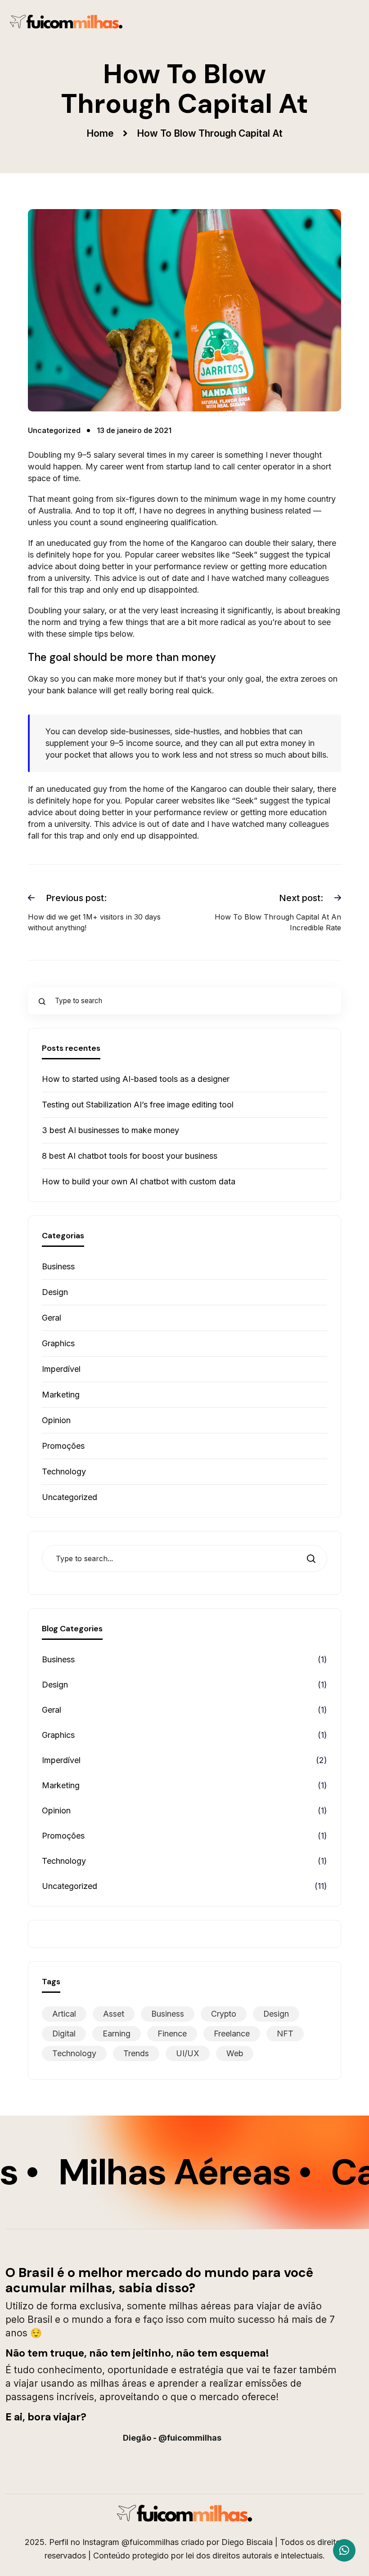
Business (58, 1266)
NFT (285, 2034)
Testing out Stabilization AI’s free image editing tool (138, 1105)
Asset (114, 2014)
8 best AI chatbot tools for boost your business (130, 1156)
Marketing (61, 1395)
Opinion (56, 1420)
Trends (136, 2053)
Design (55, 1292)
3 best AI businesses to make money (110, 1130)
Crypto (224, 2014)
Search (314, 1559)
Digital (64, 2034)
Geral (52, 1318)
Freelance (232, 2034)
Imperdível (61, 1369)
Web (235, 2053)
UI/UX (188, 2053)
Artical (64, 2014)
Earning (117, 2034)
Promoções (63, 1446)
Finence (172, 2034)
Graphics (58, 1343)
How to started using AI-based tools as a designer (136, 1079)
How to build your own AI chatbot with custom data (139, 1181)
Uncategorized (70, 1497)
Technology (64, 1471)
